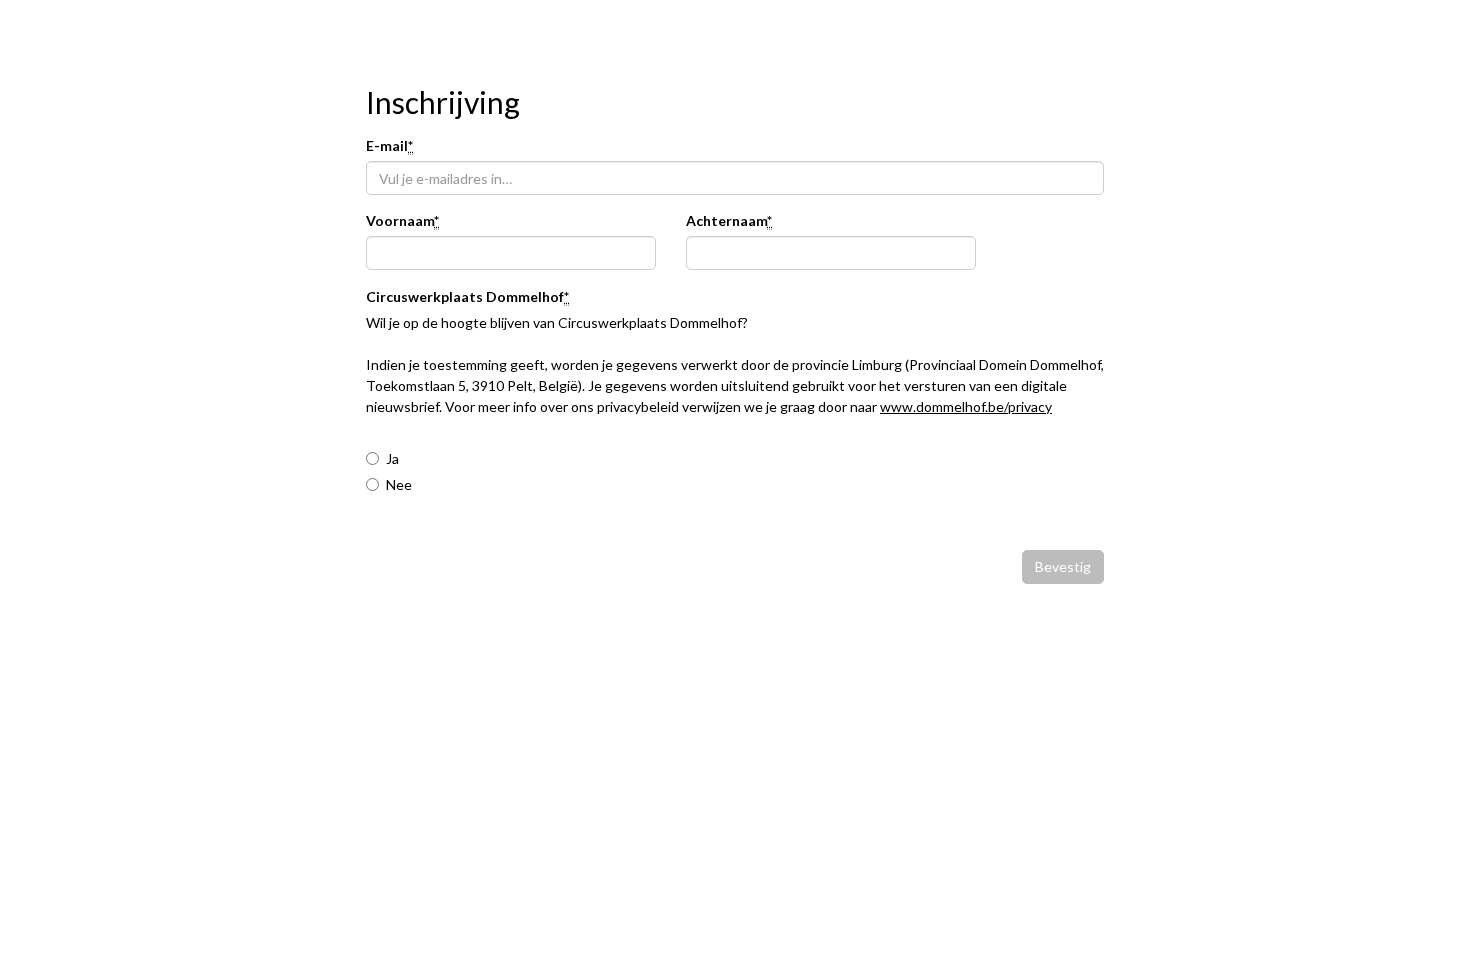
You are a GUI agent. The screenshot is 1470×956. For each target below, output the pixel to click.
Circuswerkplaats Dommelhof (467, 297)
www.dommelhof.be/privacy (966, 406)
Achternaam (729, 221)
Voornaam (402, 221)
